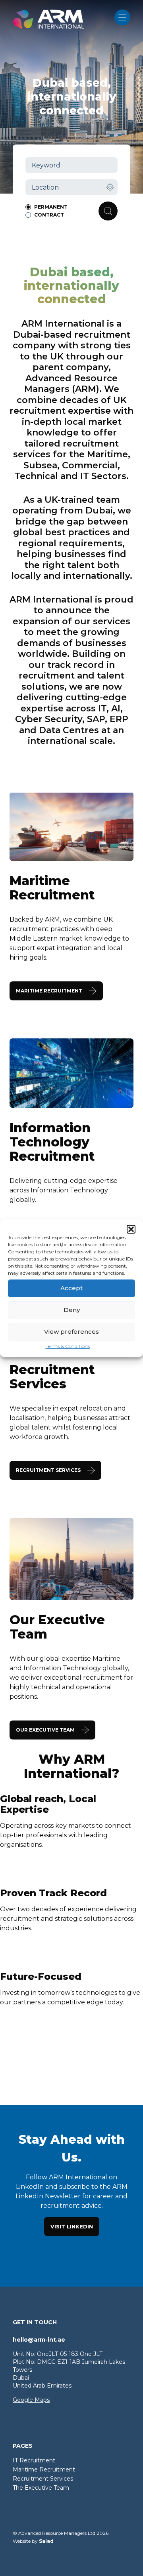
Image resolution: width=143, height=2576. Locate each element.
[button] (131, 1229)
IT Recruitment (34, 2460)
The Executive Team (41, 2488)
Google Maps (31, 2400)
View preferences (71, 1332)
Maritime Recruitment (44, 2470)
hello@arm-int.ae (39, 2340)
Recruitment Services (43, 2479)
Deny (72, 1310)
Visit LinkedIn (72, 2226)
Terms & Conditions (68, 1346)
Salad (46, 2541)
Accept (71, 1288)
